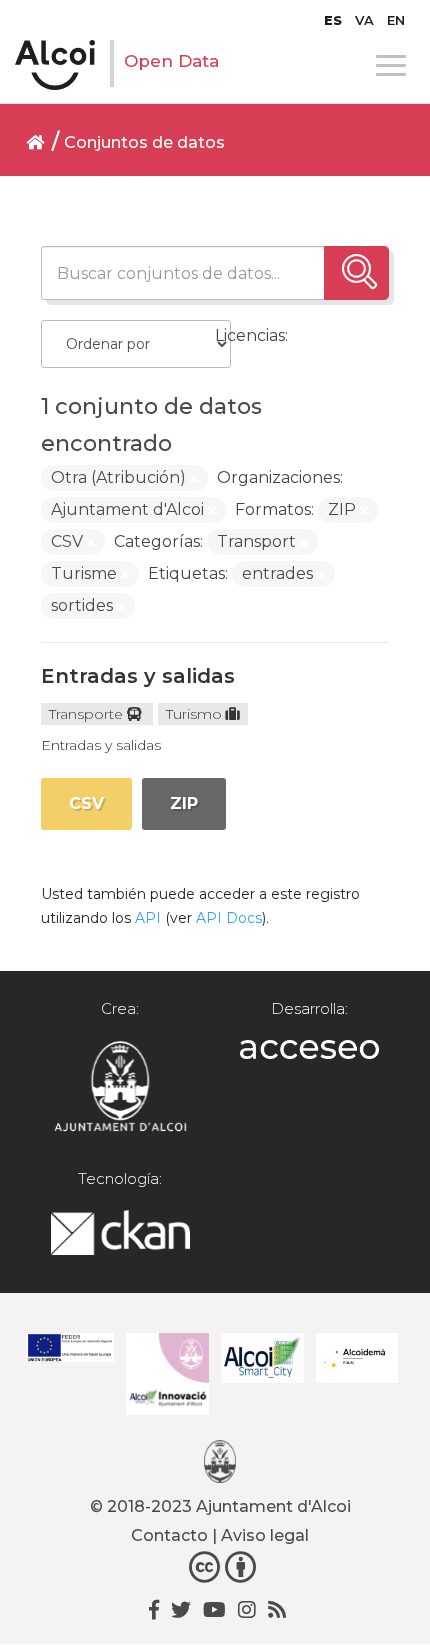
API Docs (229, 918)
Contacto (169, 1535)
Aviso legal (265, 1535)
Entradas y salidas (138, 676)
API (148, 918)
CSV (86, 803)
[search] (356, 273)
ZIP (184, 803)
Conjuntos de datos (144, 142)
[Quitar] (194, 479)
